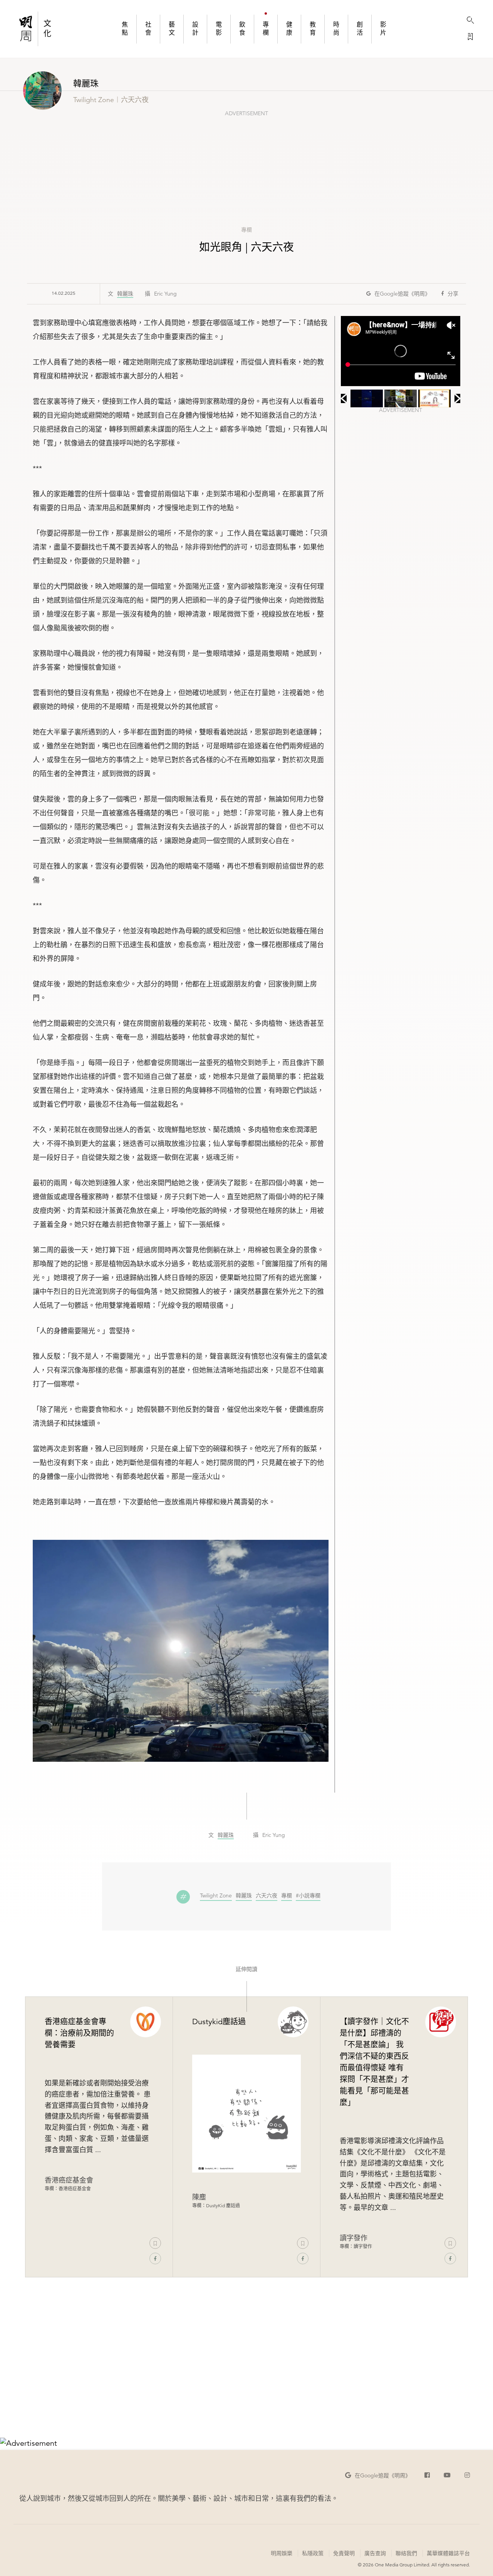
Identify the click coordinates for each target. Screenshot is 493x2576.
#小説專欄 (308, 1896)
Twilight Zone (216, 1896)
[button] (398, 294)
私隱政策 (313, 2553)
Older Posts (246, 2383)
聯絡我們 (406, 2553)
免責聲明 (344, 2553)
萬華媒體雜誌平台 (448, 2553)
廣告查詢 (375, 2553)
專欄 (246, 230)
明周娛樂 (282, 2553)
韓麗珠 (125, 294)
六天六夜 (267, 1896)
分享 (453, 294)
